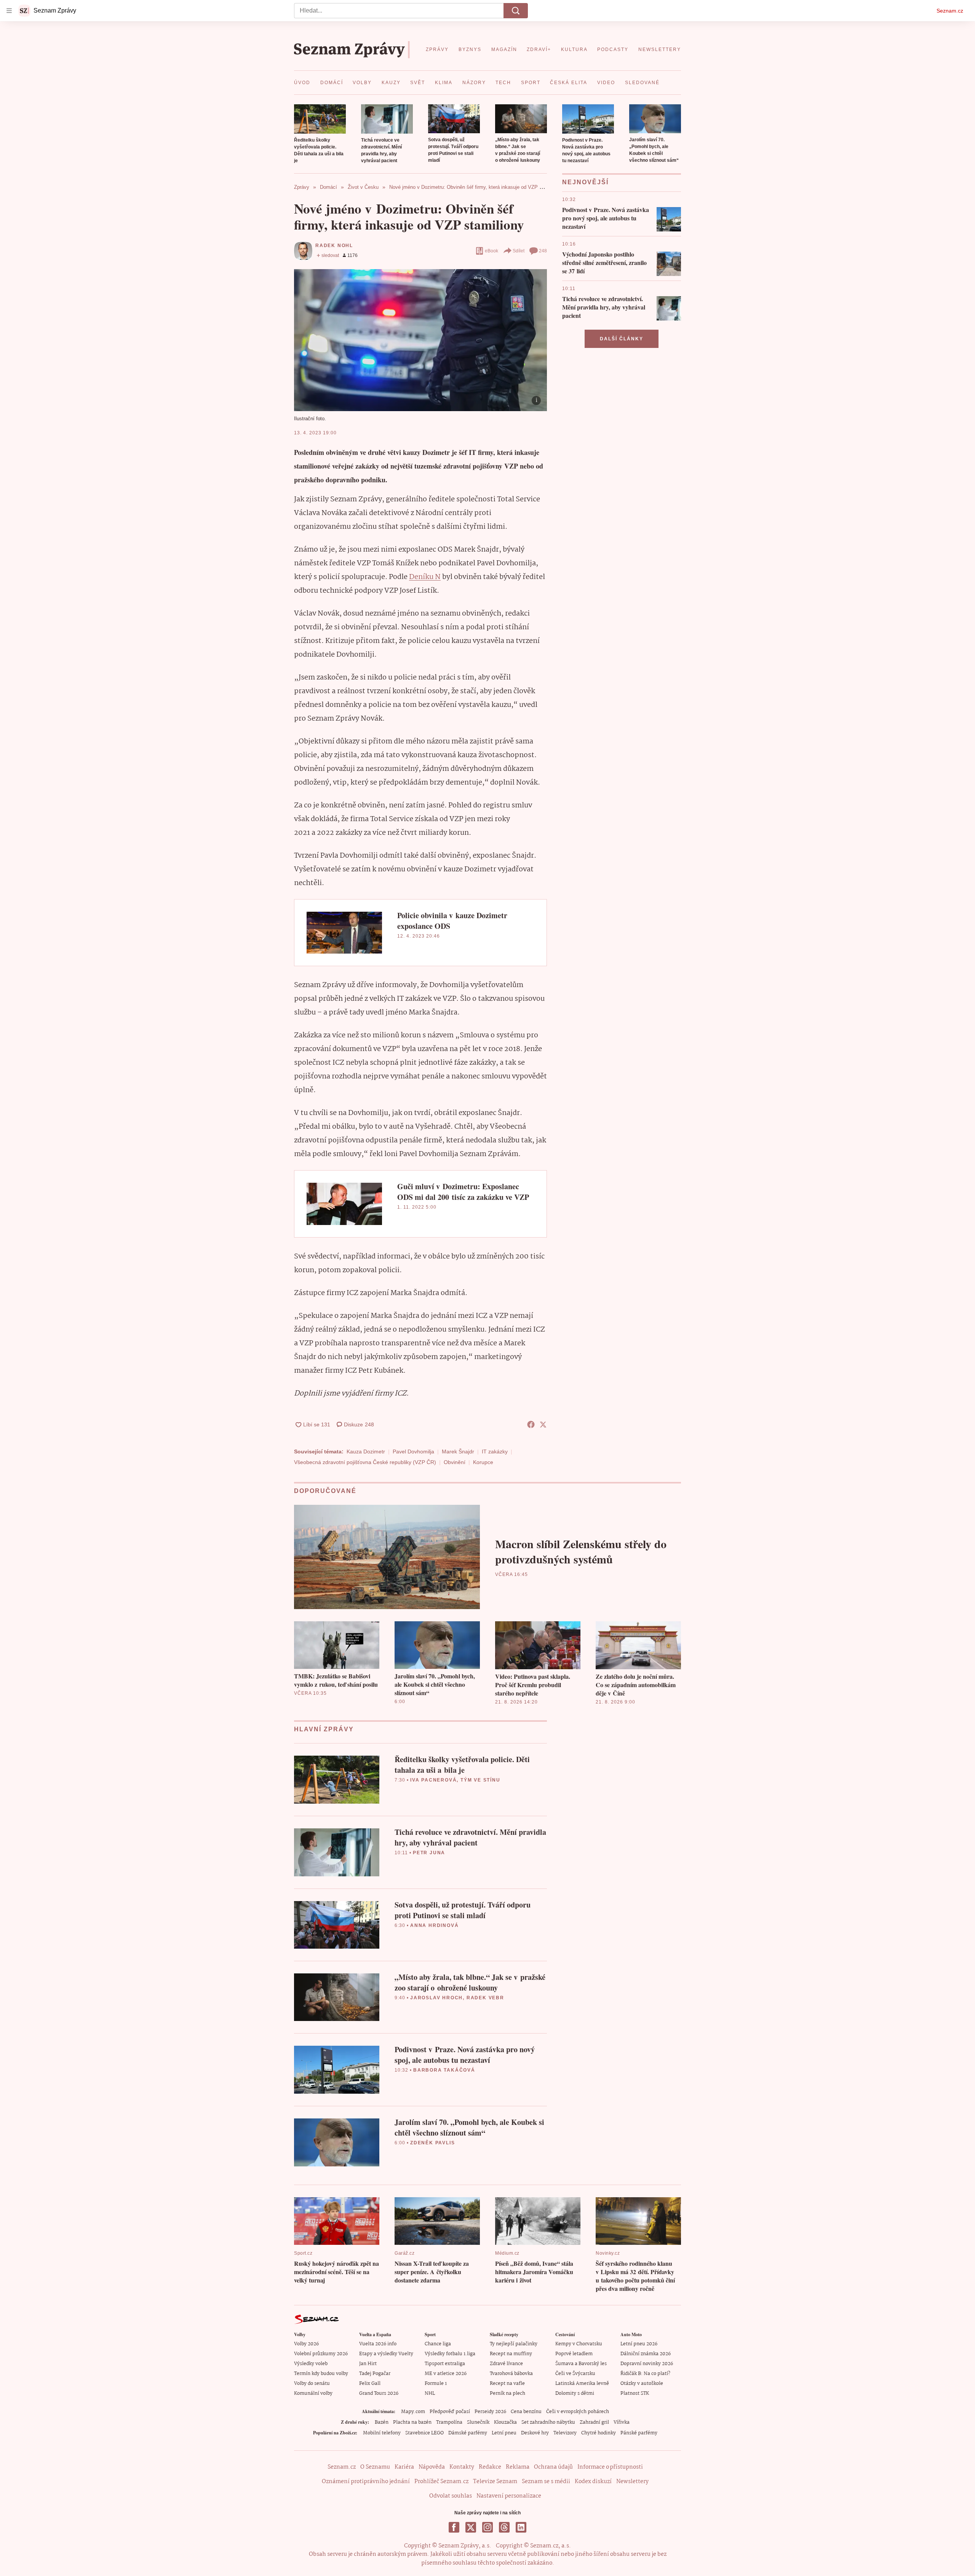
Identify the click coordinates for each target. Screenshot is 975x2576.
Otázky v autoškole (642, 2384)
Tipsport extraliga (445, 2364)
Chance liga (438, 2344)
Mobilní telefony (382, 2433)
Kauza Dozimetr (366, 1451)
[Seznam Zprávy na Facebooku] (454, 2527)
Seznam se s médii (546, 2482)
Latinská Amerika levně (582, 2384)
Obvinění (455, 1462)
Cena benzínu (526, 2412)
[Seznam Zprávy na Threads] (504, 2527)
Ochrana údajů (553, 2467)
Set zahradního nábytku (548, 2422)
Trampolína (449, 2422)
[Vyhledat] (516, 11)
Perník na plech (507, 2393)
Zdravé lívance (506, 2364)
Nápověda (432, 2467)
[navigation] (9, 11)
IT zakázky (495, 1451)
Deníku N (425, 577)
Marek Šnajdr (458, 1451)
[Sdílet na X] (543, 1424)
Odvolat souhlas (451, 2496)
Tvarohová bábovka (511, 2374)
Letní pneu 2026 (639, 2344)
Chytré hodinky (599, 2433)
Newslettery (632, 2482)
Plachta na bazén (412, 2422)
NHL (430, 2393)
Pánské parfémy (639, 2433)
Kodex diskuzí (593, 2482)
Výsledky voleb (311, 2364)
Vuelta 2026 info (378, 2344)
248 (543, 251)
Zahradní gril (594, 2422)
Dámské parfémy (468, 2433)
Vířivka (622, 2422)
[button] (320, 119)
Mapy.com (413, 2412)
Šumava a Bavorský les (581, 2364)
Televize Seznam (495, 2482)
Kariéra (404, 2467)
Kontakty (462, 2467)
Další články (622, 339)
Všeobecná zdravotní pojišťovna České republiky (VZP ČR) (365, 1462)
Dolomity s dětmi (575, 2393)
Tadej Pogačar (375, 2374)
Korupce (483, 1462)
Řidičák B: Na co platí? (645, 2374)
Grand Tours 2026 (379, 2393)
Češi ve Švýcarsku (575, 2374)
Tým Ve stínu (480, 1780)
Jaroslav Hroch (436, 1998)
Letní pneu (504, 2433)
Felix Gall (370, 2384)
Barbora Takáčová (444, 2070)
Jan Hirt (368, 2364)
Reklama (518, 2467)
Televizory (565, 2433)
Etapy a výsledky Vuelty (386, 2354)
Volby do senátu (312, 2384)
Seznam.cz (950, 11)
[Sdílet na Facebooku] (531, 1424)
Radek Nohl (334, 246)
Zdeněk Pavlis (432, 2143)
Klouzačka (505, 2422)
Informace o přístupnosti (610, 2467)
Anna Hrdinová (434, 1925)
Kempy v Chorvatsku (579, 2344)
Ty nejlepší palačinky (514, 2344)
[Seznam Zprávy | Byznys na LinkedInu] (521, 2527)
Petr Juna (429, 1853)
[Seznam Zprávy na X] (471, 2527)
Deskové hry (535, 2433)
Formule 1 (436, 2384)
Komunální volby (313, 2393)
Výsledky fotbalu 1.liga (450, 2354)
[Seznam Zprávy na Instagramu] (487, 2527)
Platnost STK (635, 2393)
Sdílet (519, 251)
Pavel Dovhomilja (413, 1451)
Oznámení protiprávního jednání (366, 2482)
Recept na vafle (507, 2384)
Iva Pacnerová (433, 1780)
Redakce (490, 2467)
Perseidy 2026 (490, 2412)
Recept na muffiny (511, 2354)
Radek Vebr (485, 1998)
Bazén (382, 2422)
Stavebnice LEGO (424, 2433)
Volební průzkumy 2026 (321, 2354)
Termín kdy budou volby (321, 2374)
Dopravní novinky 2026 (647, 2364)
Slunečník (478, 2422)
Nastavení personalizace (509, 2496)
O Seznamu (375, 2467)
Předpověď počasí (450, 2412)
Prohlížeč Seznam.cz (441, 2482)
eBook (491, 251)
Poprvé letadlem (574, 2354)
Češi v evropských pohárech (578, 2412)
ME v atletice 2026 (446, 2374)
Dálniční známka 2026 (646, 2354)
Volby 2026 (306, 2344)
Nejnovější (585, 182)
